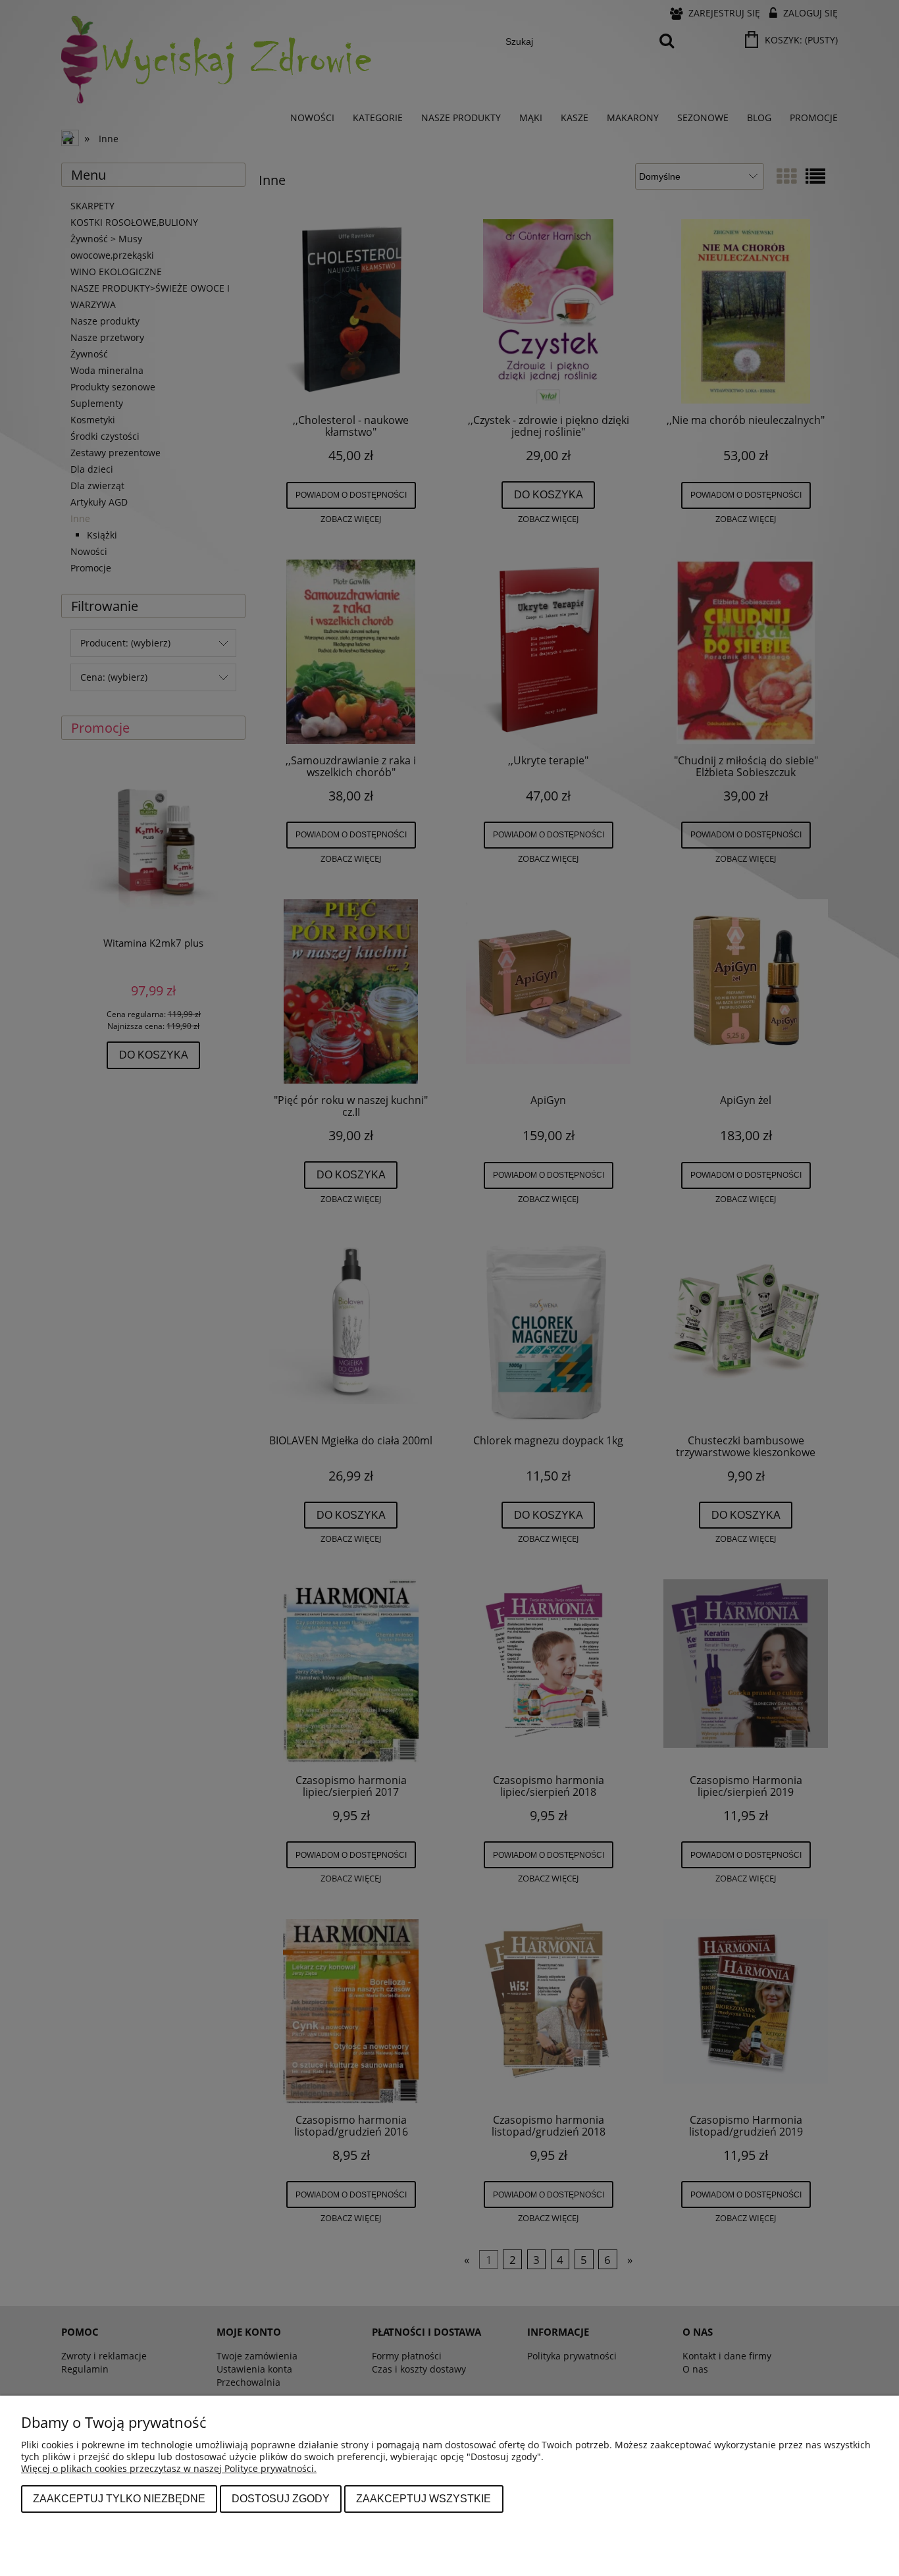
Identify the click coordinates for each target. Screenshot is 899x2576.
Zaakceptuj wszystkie (424, 2498)
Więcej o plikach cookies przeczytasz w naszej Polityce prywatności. (169, 2468)
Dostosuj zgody (281, 2498)
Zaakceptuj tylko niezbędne (119, 2498)
